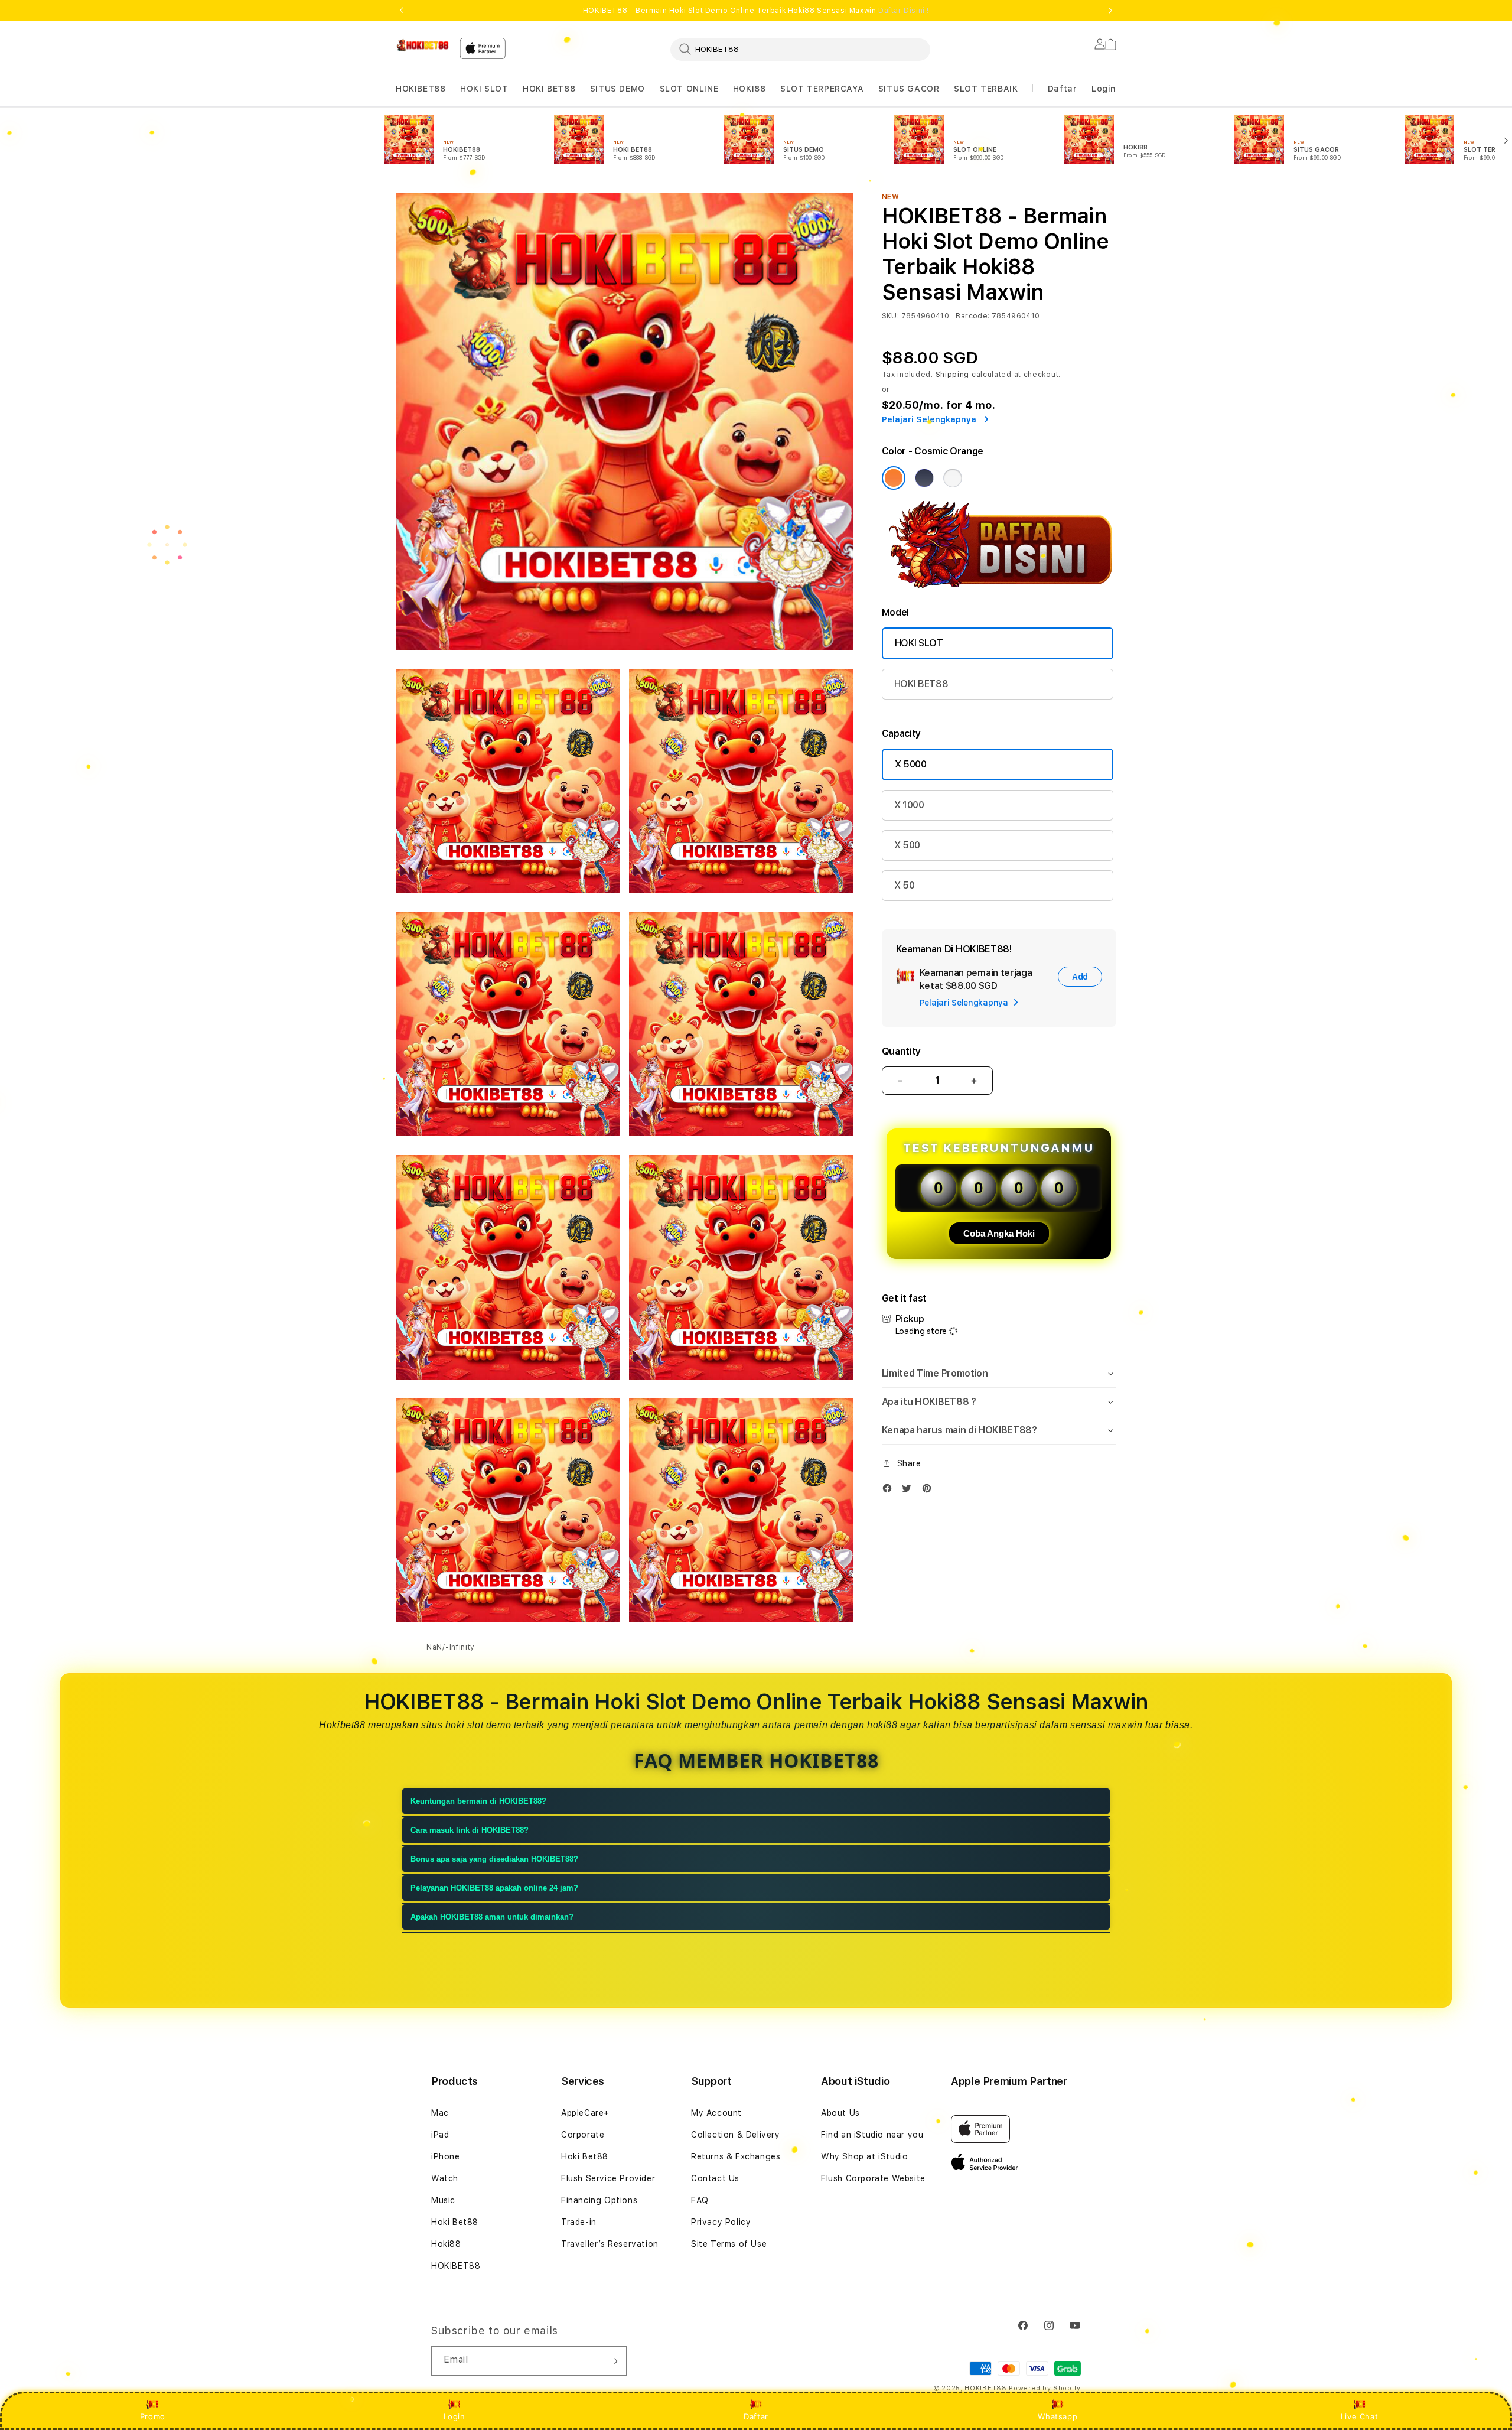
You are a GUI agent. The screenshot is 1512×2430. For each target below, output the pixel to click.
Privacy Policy (721, 2222)
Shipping (953, 375)
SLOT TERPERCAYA (822, 89)
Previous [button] (402, 11)
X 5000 (911, 764)
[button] (421, 89)
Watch (445, 2178)
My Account (716, 2113)
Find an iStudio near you (872, 2135)
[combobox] (800, 49)
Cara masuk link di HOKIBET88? (470, 1830)
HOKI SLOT (484, 89)
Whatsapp (1058, 2416)
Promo (153, 2416)
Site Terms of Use (729, 2244)
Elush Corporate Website (873, 2178)
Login (454, 2416)
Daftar (756, 2416)
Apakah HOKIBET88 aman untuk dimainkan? (492, 1917)
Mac (440, 2113)
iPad (440, 2135)
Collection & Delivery (736, 2135)
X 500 (907, 845)
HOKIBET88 (421, 89)
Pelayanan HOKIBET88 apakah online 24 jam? (494, 1888)
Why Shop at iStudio (864, 2156)
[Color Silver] (953, 478)
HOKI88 (750, 89)
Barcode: (972, 316)
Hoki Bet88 (455, 2222)
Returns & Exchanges (736, 2156)
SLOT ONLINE (689, 89)
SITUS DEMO (617, 89)
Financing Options (599, 2200)
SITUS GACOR (909, 89)
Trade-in (579, 2222)
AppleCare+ (585, 2113)
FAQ (700, 2200)
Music (443, 2200)
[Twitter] (910, 1491)
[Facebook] (890, 1491)
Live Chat (1359, 2416)
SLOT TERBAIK (986, 89)
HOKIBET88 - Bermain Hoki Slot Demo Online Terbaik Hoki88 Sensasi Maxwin (756, 11)
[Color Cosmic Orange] (894, 478)
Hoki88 (446, 2244)
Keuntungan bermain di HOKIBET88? (478, 1801)
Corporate (583, 2135)
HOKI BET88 (549, 89)
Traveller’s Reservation (610, 2244)
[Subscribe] (613, 2361)
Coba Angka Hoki (999, 1233)
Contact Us (715, 2178)
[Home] (423, 45)
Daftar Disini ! (904, 11)
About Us (840, 2113)
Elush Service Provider (608, 2178)
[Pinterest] (930, 1491)
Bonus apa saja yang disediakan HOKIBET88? (494, 1859)
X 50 (905, 885)
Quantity (901, 1051)
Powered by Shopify (1045, 2388)
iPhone (446, 2156)
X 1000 (909, 805)
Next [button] (1110, 11)
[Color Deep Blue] (924, 478)
